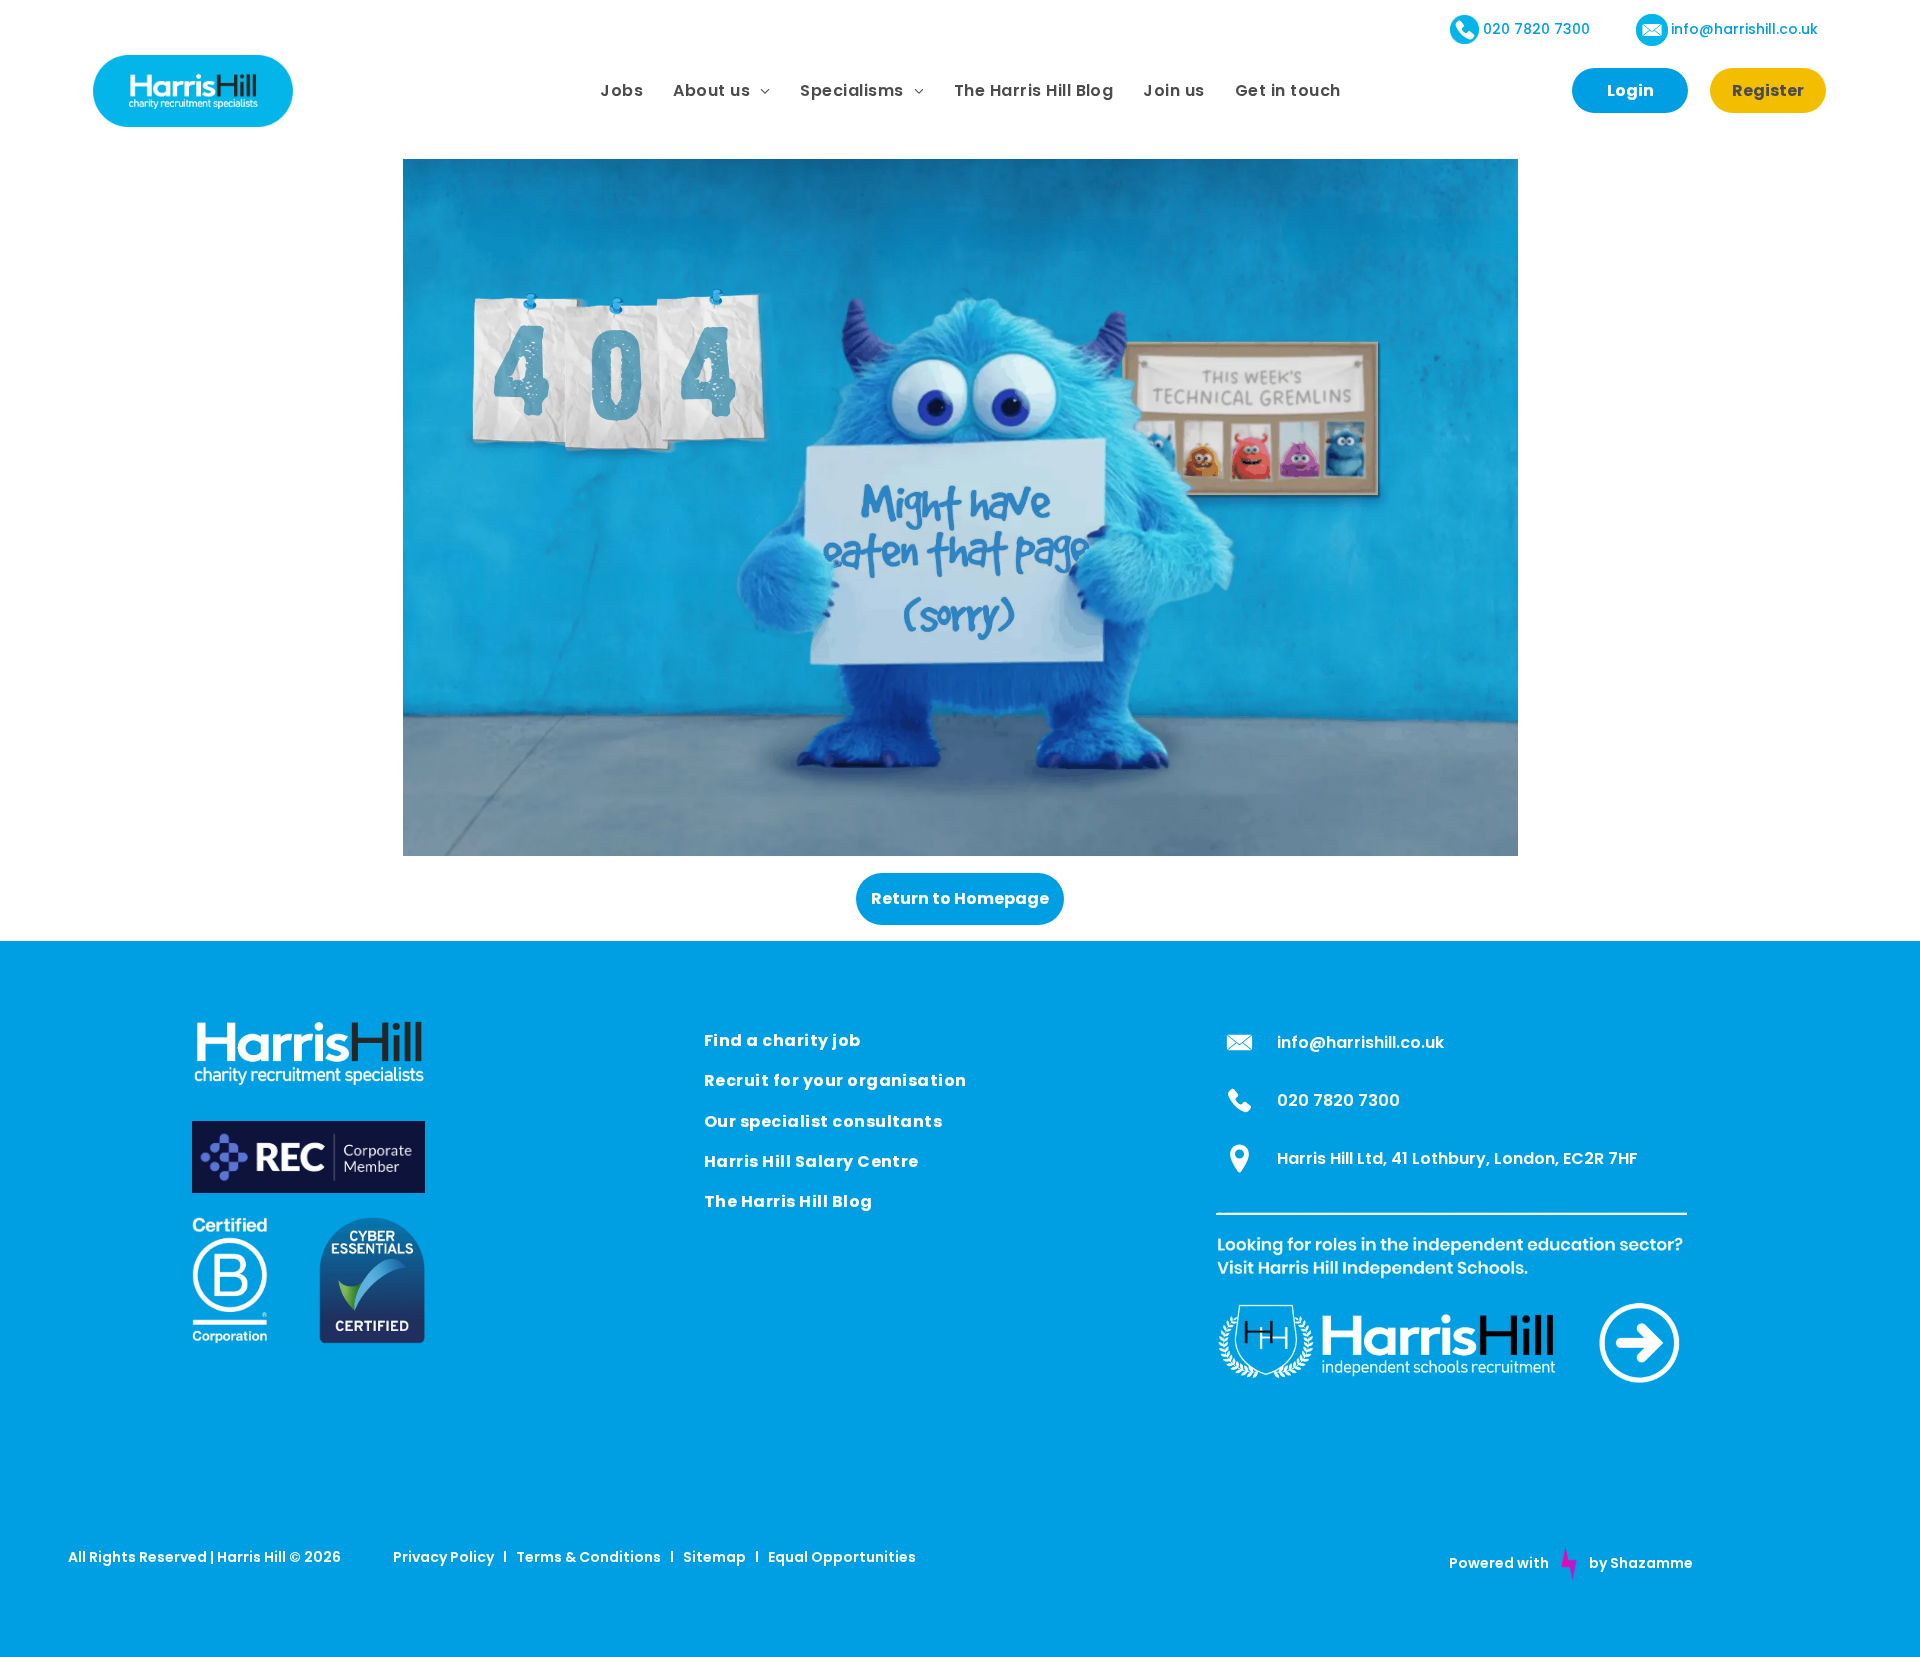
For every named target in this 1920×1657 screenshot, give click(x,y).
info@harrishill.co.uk (1744, 29)
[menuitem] (621, 90)
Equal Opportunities (842, 1557)
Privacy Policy (443, 1557)
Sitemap (714, 1557)
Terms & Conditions (588, 1557)
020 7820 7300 (1536, 29)
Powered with (1499, 1563)
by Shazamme (1641, 1563)
